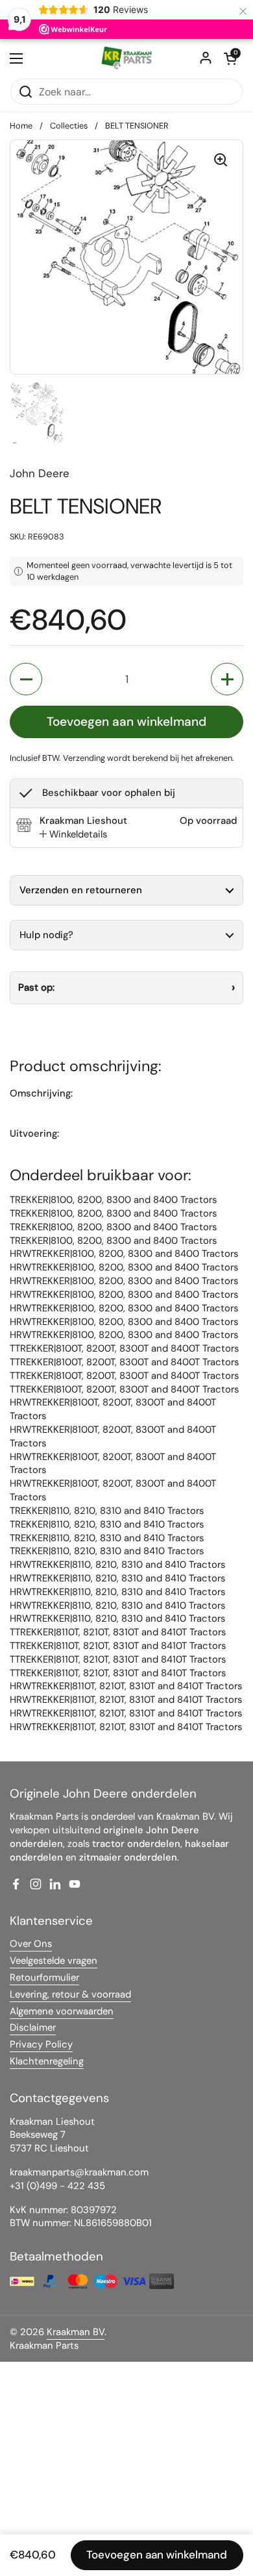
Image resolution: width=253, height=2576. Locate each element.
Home (21, 126)
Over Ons (31, 1944)
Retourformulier (44, 1977)
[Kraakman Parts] (126, 58)
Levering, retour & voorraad (70, 1994)
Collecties (69, 126)
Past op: (36, 987)
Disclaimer (33, 2027)
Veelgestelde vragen (54, 1961)
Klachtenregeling (47, 2061)
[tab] (73, 835)
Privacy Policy (41, 2044)
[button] (230, 58)
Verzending (84, 758)
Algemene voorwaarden (62, 2011)
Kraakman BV (76, 2332)
